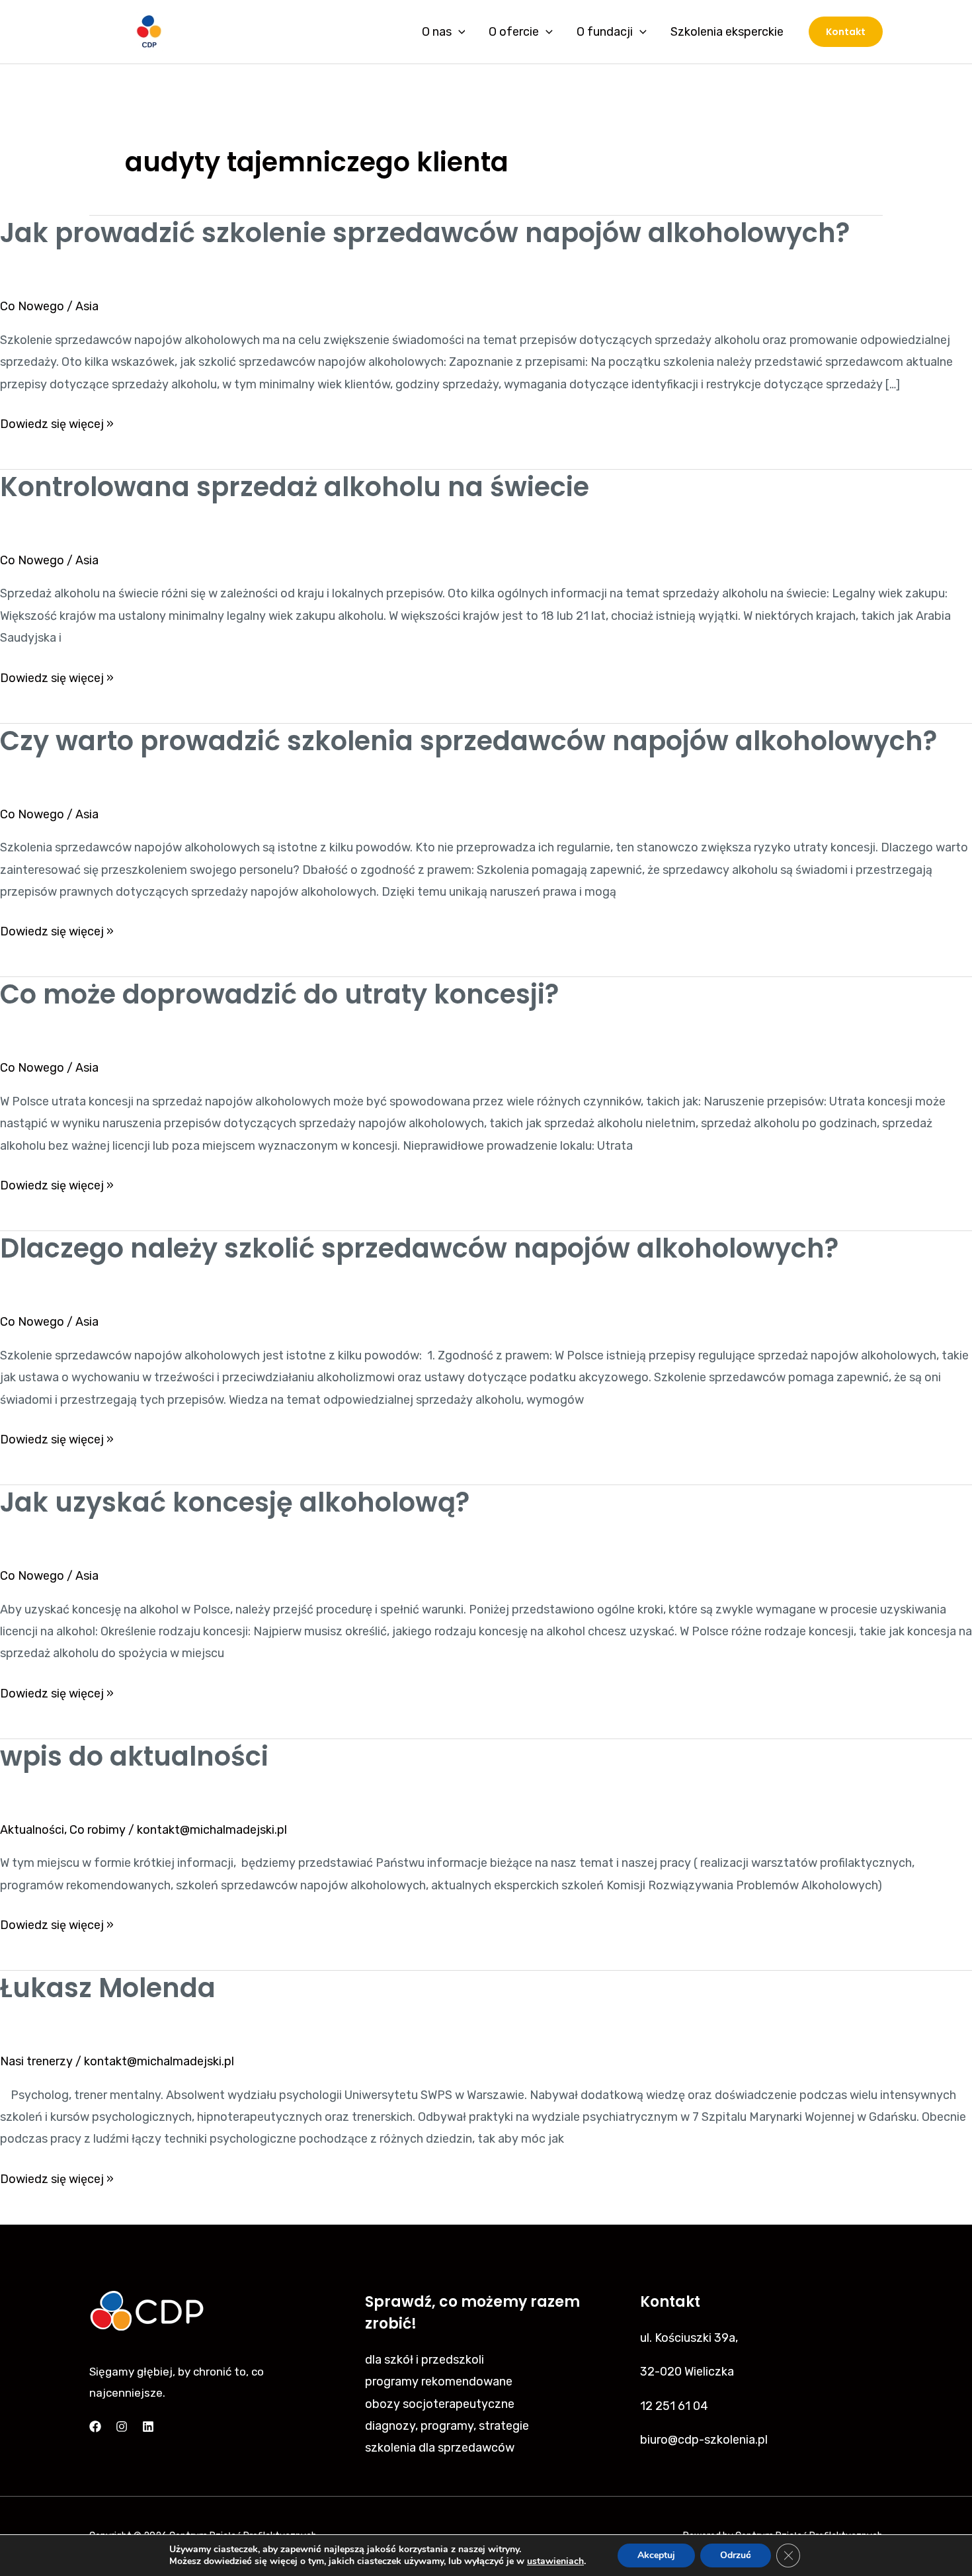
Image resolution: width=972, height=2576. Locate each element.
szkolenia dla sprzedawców (440, 2448)
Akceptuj (656, 2555)
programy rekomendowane (439, 2382)
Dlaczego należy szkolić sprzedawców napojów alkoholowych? (419, 1248)
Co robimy (98, 1830)
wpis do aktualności (134, 1756)
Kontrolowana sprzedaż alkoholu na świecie (295, 487)
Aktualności (32, 1830)
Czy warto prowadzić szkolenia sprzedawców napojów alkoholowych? (468, 741)
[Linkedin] (148, 2426)
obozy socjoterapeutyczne (440, 2404)
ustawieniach (555, 2561)
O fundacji (605, 32)
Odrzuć (736, 2555)
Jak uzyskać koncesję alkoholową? (235, 1502)
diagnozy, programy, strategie (447, 2426)
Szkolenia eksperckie (727, 32)
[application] (459, 32)
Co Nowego (32, 306)
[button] (846, 32)
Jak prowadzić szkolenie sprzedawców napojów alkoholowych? (425, 233)
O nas (437, 32)
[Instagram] (122, 2426)
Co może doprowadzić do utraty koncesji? (279, 994)
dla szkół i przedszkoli (425, 2360)
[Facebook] (95, 2426)
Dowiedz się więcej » (57, 422)
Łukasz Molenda (108, 1988)
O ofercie (514, 32)
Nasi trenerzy (36, 2061)
